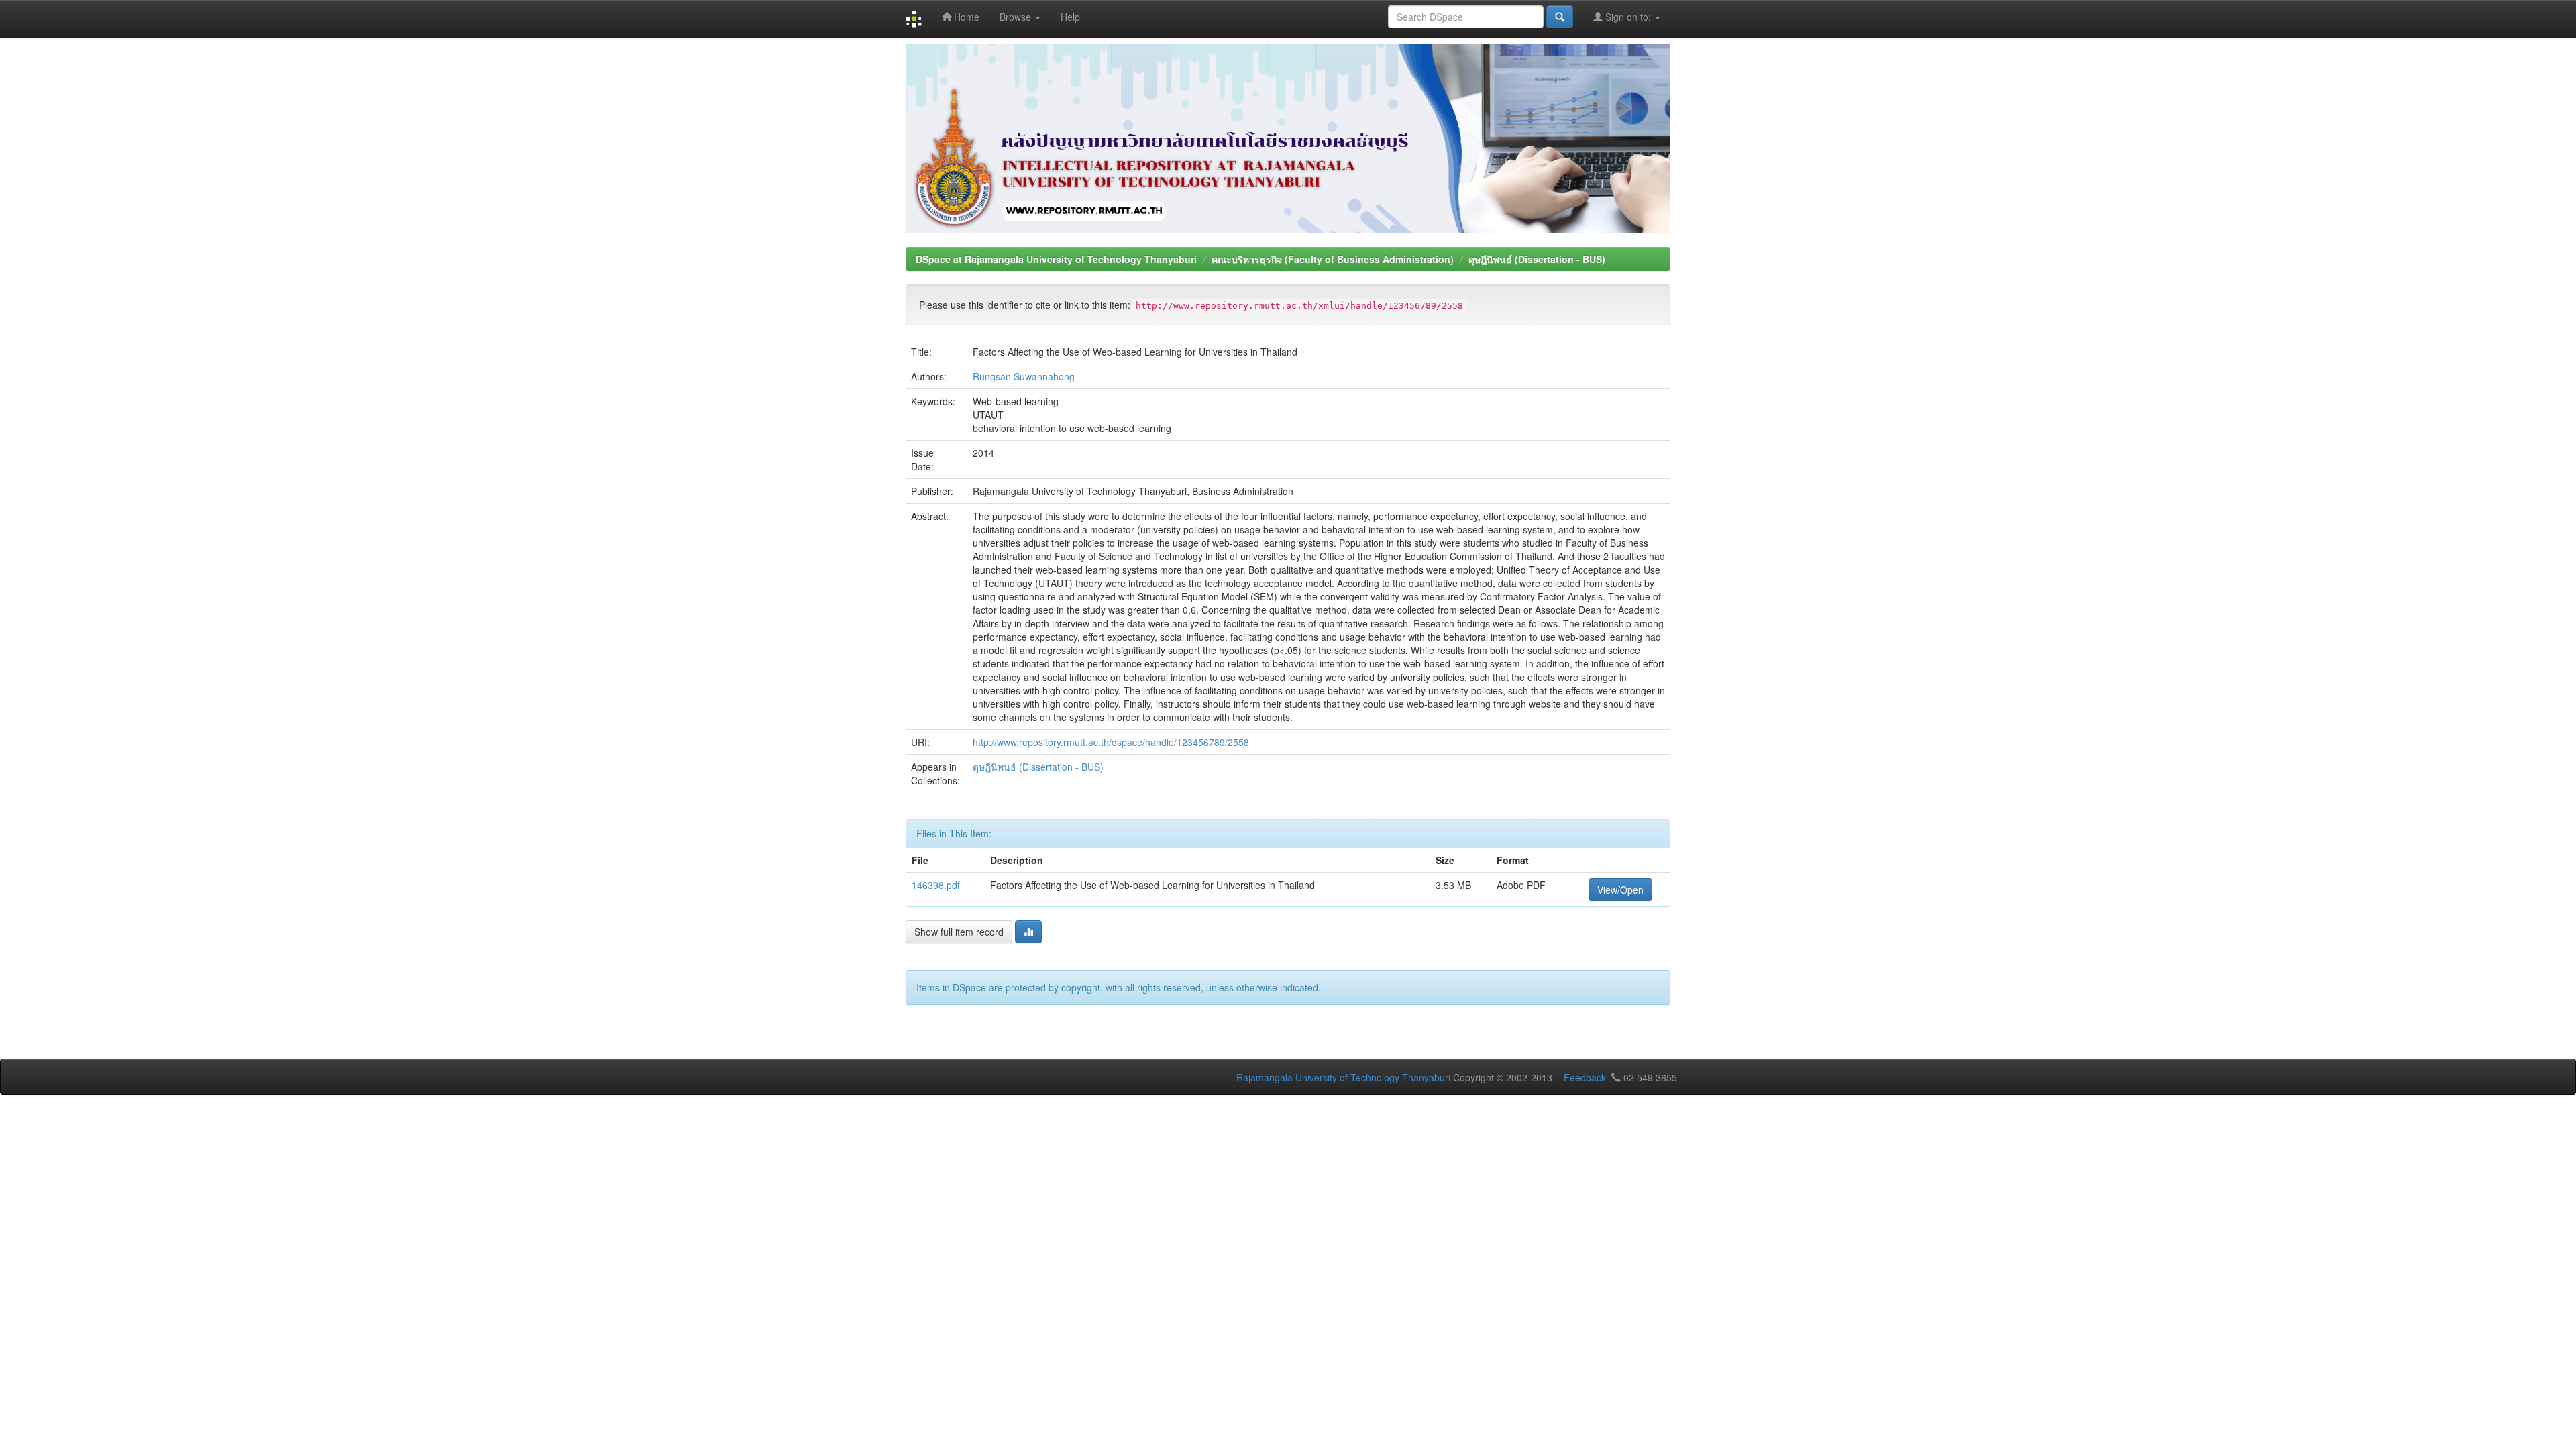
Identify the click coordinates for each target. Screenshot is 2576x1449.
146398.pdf (936, 885)
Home (965, 17)
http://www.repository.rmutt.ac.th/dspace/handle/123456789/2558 (1111, 742)
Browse (1017, 17)
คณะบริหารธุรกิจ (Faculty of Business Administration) (1333, 259)
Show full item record (959, 932)
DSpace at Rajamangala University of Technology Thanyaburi (1056, 259)
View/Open (1620, 890)
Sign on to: (1628, 17)
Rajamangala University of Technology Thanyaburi (1343, 1077)
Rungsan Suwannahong (1024, 376)
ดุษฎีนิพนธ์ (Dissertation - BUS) (1537, 259)
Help (1070, 17)
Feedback (1585, 1077)
